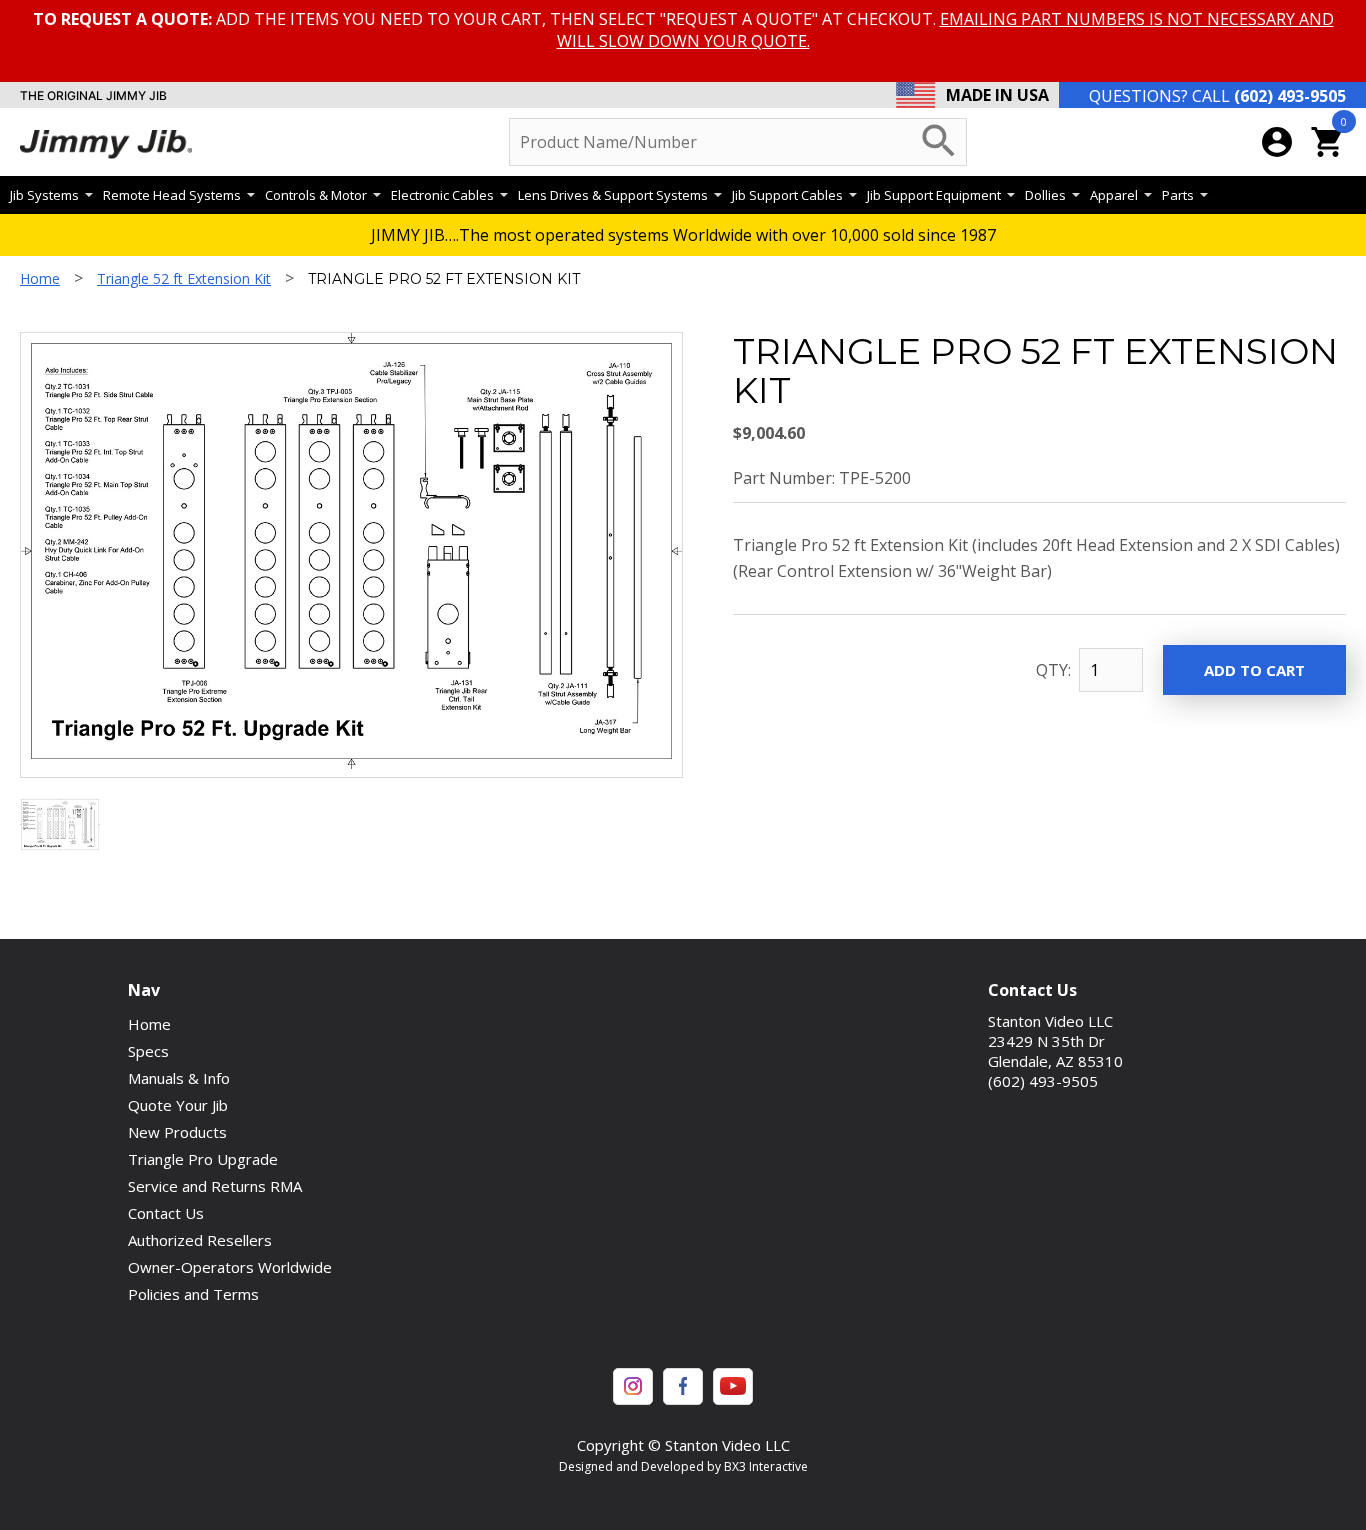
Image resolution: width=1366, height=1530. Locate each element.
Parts (1178, 195)
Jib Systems (44, 195)
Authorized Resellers (200, 1240)
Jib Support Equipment (934, 195)
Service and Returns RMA (215, 1186)
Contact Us (166, 1213)
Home (40, 278)
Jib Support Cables (787, 195)
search (939, 141)
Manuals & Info (179, 1078)
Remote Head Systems (172, 195)
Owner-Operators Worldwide (230, 1267)
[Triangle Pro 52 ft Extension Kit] (60, 845)
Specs (148, 1051)
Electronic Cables (442, 195)
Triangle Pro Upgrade (203, 1159)
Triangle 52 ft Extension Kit (184, 278)
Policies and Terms (193, 1294)
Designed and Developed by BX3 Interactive (683, 1466)
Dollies (1045, 195)
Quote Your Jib (178, 1105)
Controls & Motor (316, 195)
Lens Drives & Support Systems (613, 195)
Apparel (1114, 195)
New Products (177, 1132)
